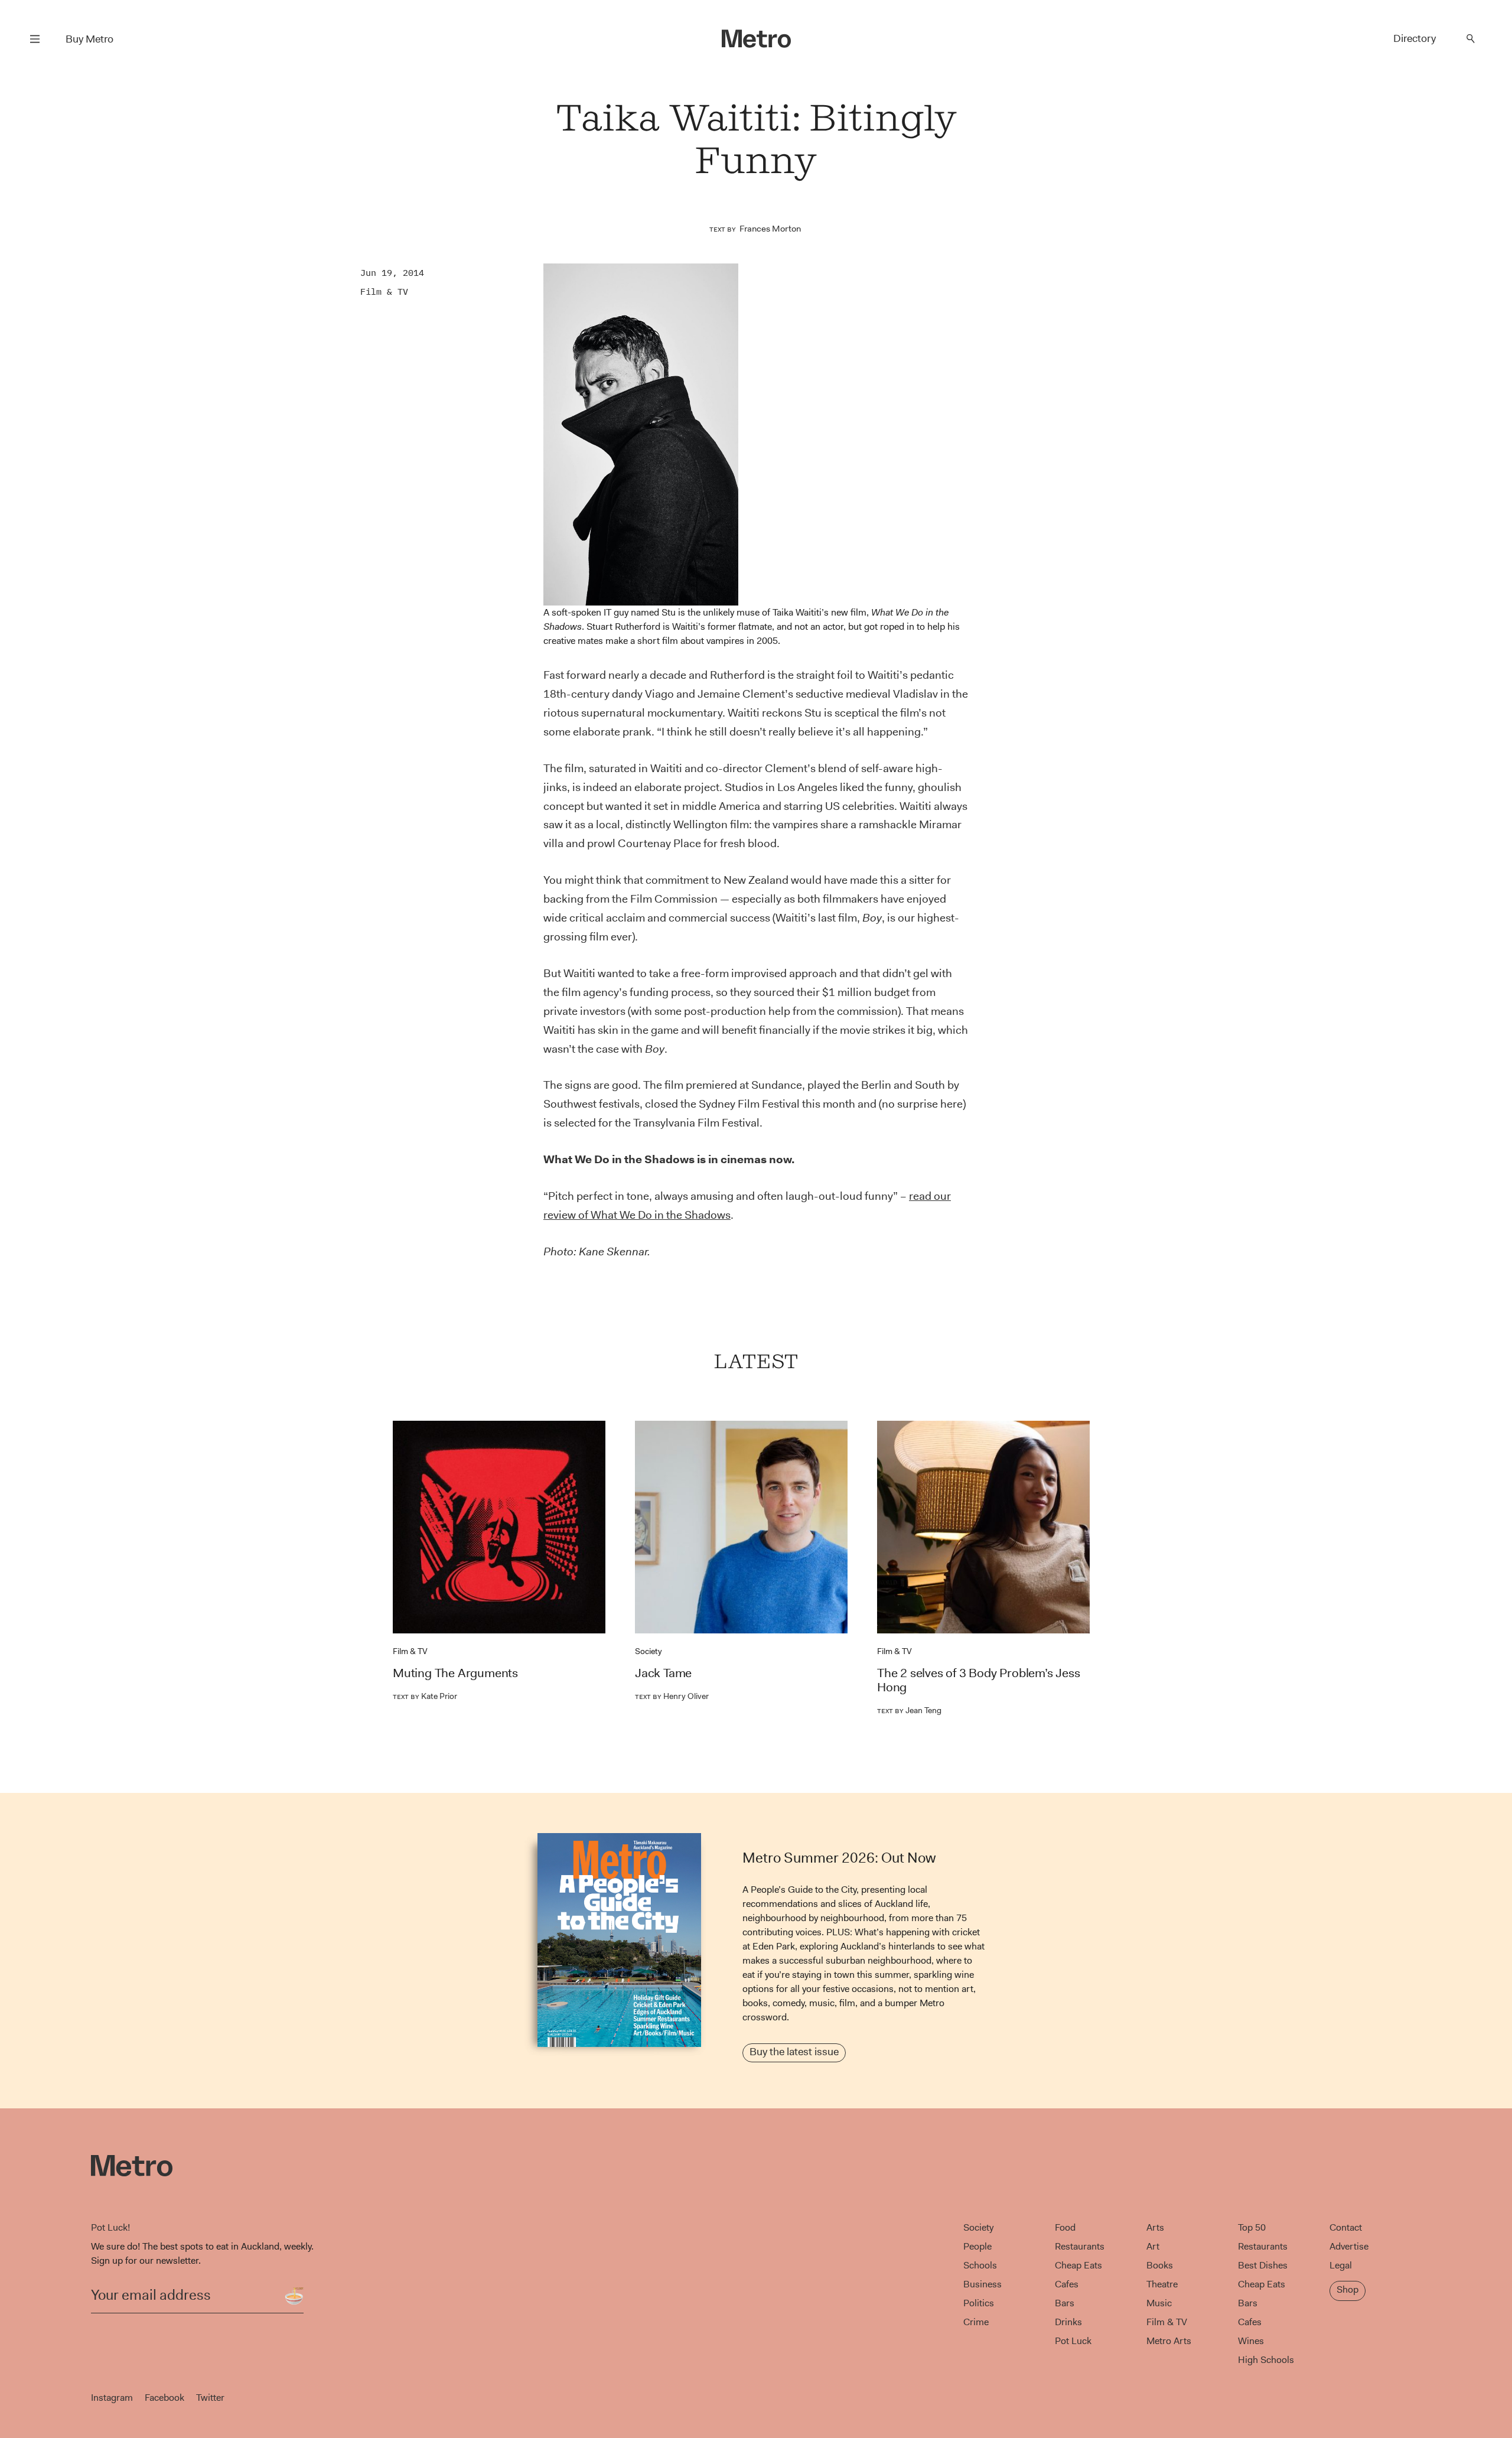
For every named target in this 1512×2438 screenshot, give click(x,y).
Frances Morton (770, 229)
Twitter (210, 2398)
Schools (980, 2265)
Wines (1251, 2341)
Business (983, 2284)
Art (1153, 2246)
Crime (976, 2322)
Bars (1065, 2303)
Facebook (164, 2398)
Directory (1415, 38)
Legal (1341, 2265)
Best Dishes (1263, 2265)
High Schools (1266, 2360)
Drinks (1068, 2322)
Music (1159, 2303)
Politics (979, 2303)
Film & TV (384, 292)
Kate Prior (425, 1696)
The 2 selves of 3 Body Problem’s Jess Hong (979, 1680)
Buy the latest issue (794, 2052)
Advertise (1349, 2246)
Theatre (1162, 2284)
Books (1160, 2265)
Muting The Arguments (455, 1673)
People (977, 2246)
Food (1065, 2227)
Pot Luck (1073, 2341)
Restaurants (1080, 2246)
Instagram (112, 2398)
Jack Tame (663, 1673)
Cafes (1067, 2284)
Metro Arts (1169, 2341)
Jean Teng (909, 1710)
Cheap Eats (1078, 2265)
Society (649, 1651)
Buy (89, 39)
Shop (1348, 2289)
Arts (1155, 2227)
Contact (1346, 2227)
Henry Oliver (672, 1696)
